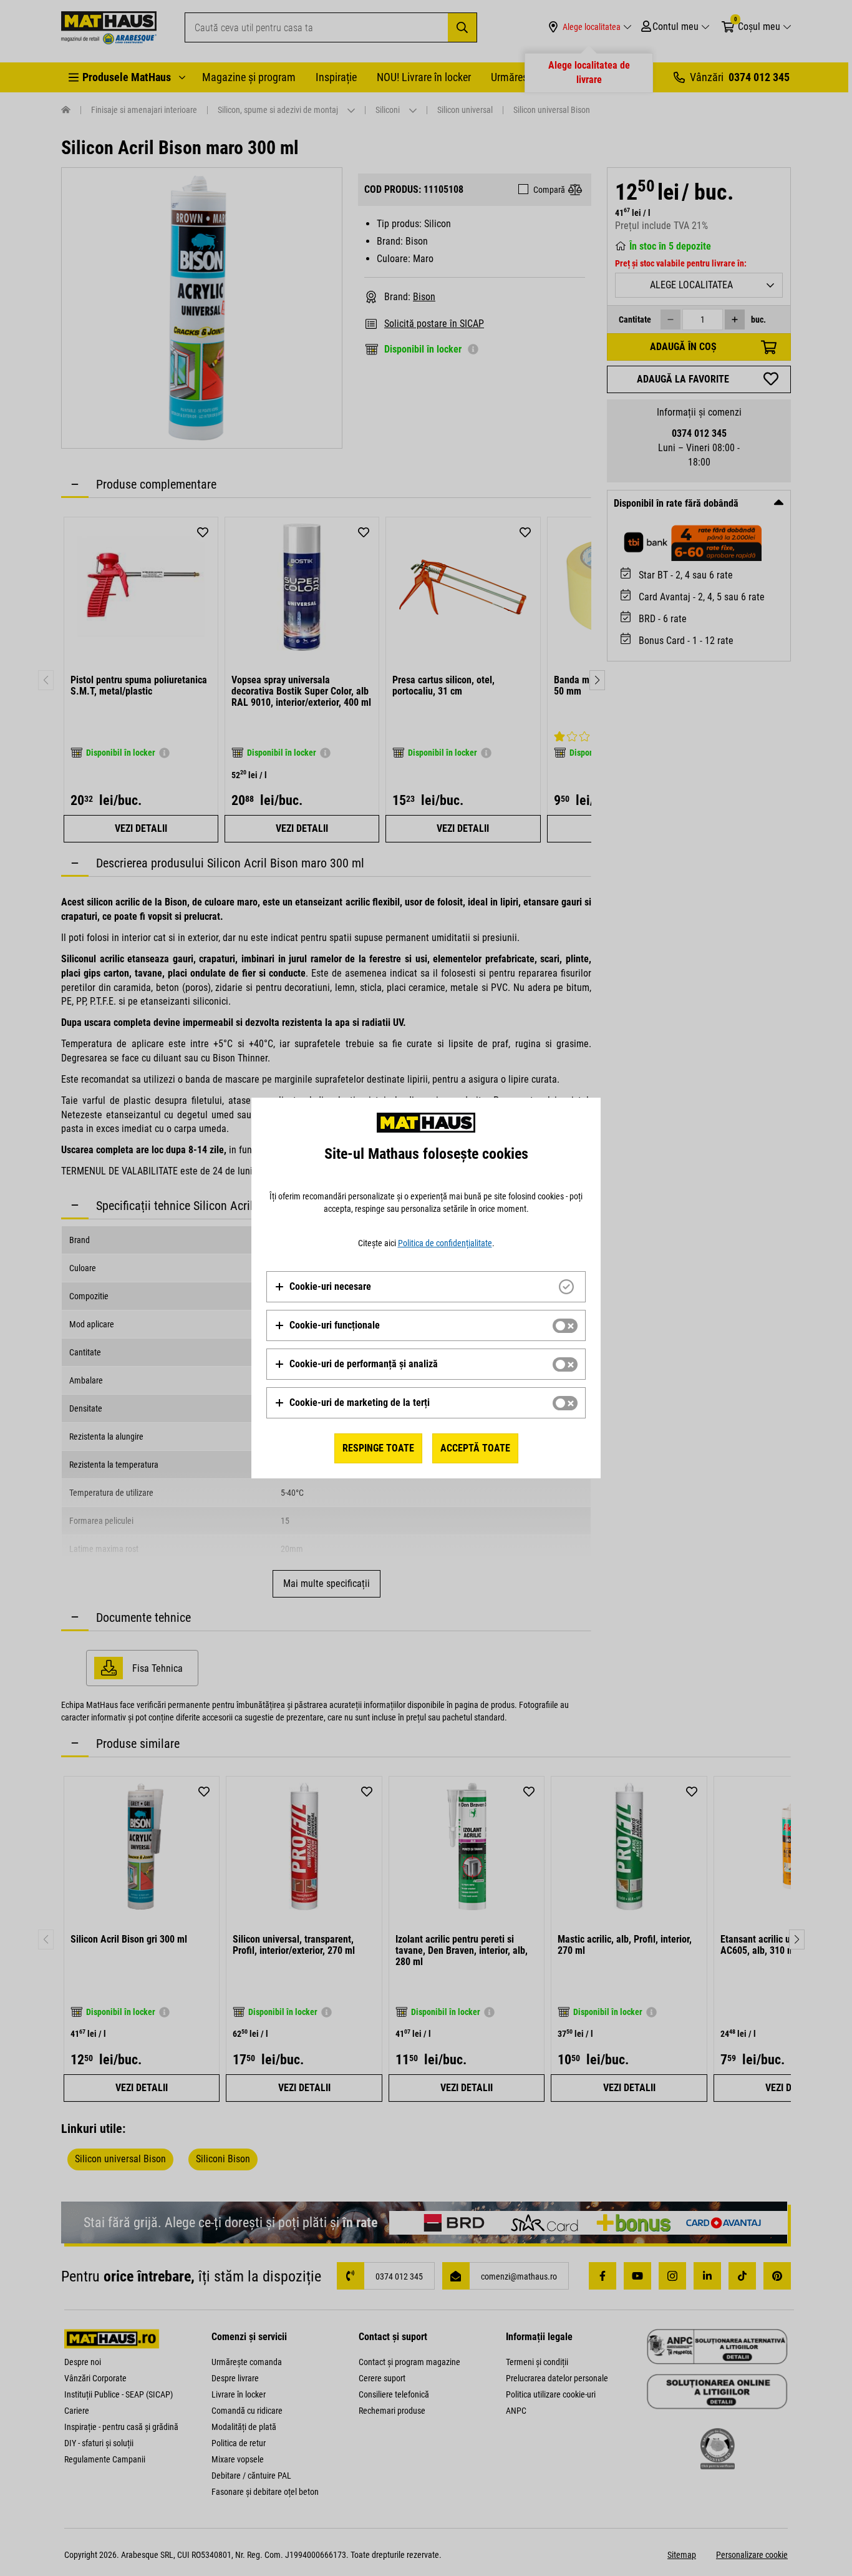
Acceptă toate (475, 1448)
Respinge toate (378, 1448)
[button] (323, 1287)
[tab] (426, 1287)
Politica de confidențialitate (445, 1243)
